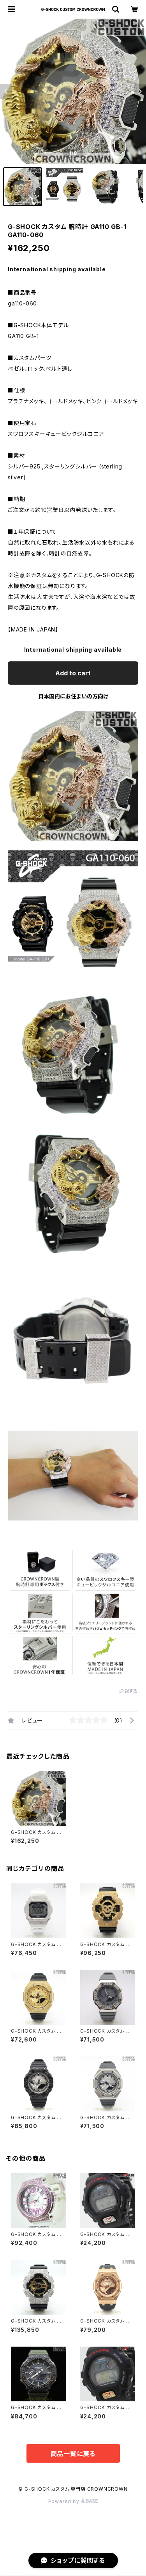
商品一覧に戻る (73, 2454)
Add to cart (73, 673)
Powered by (65, 2501)
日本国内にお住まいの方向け (73, 696)
